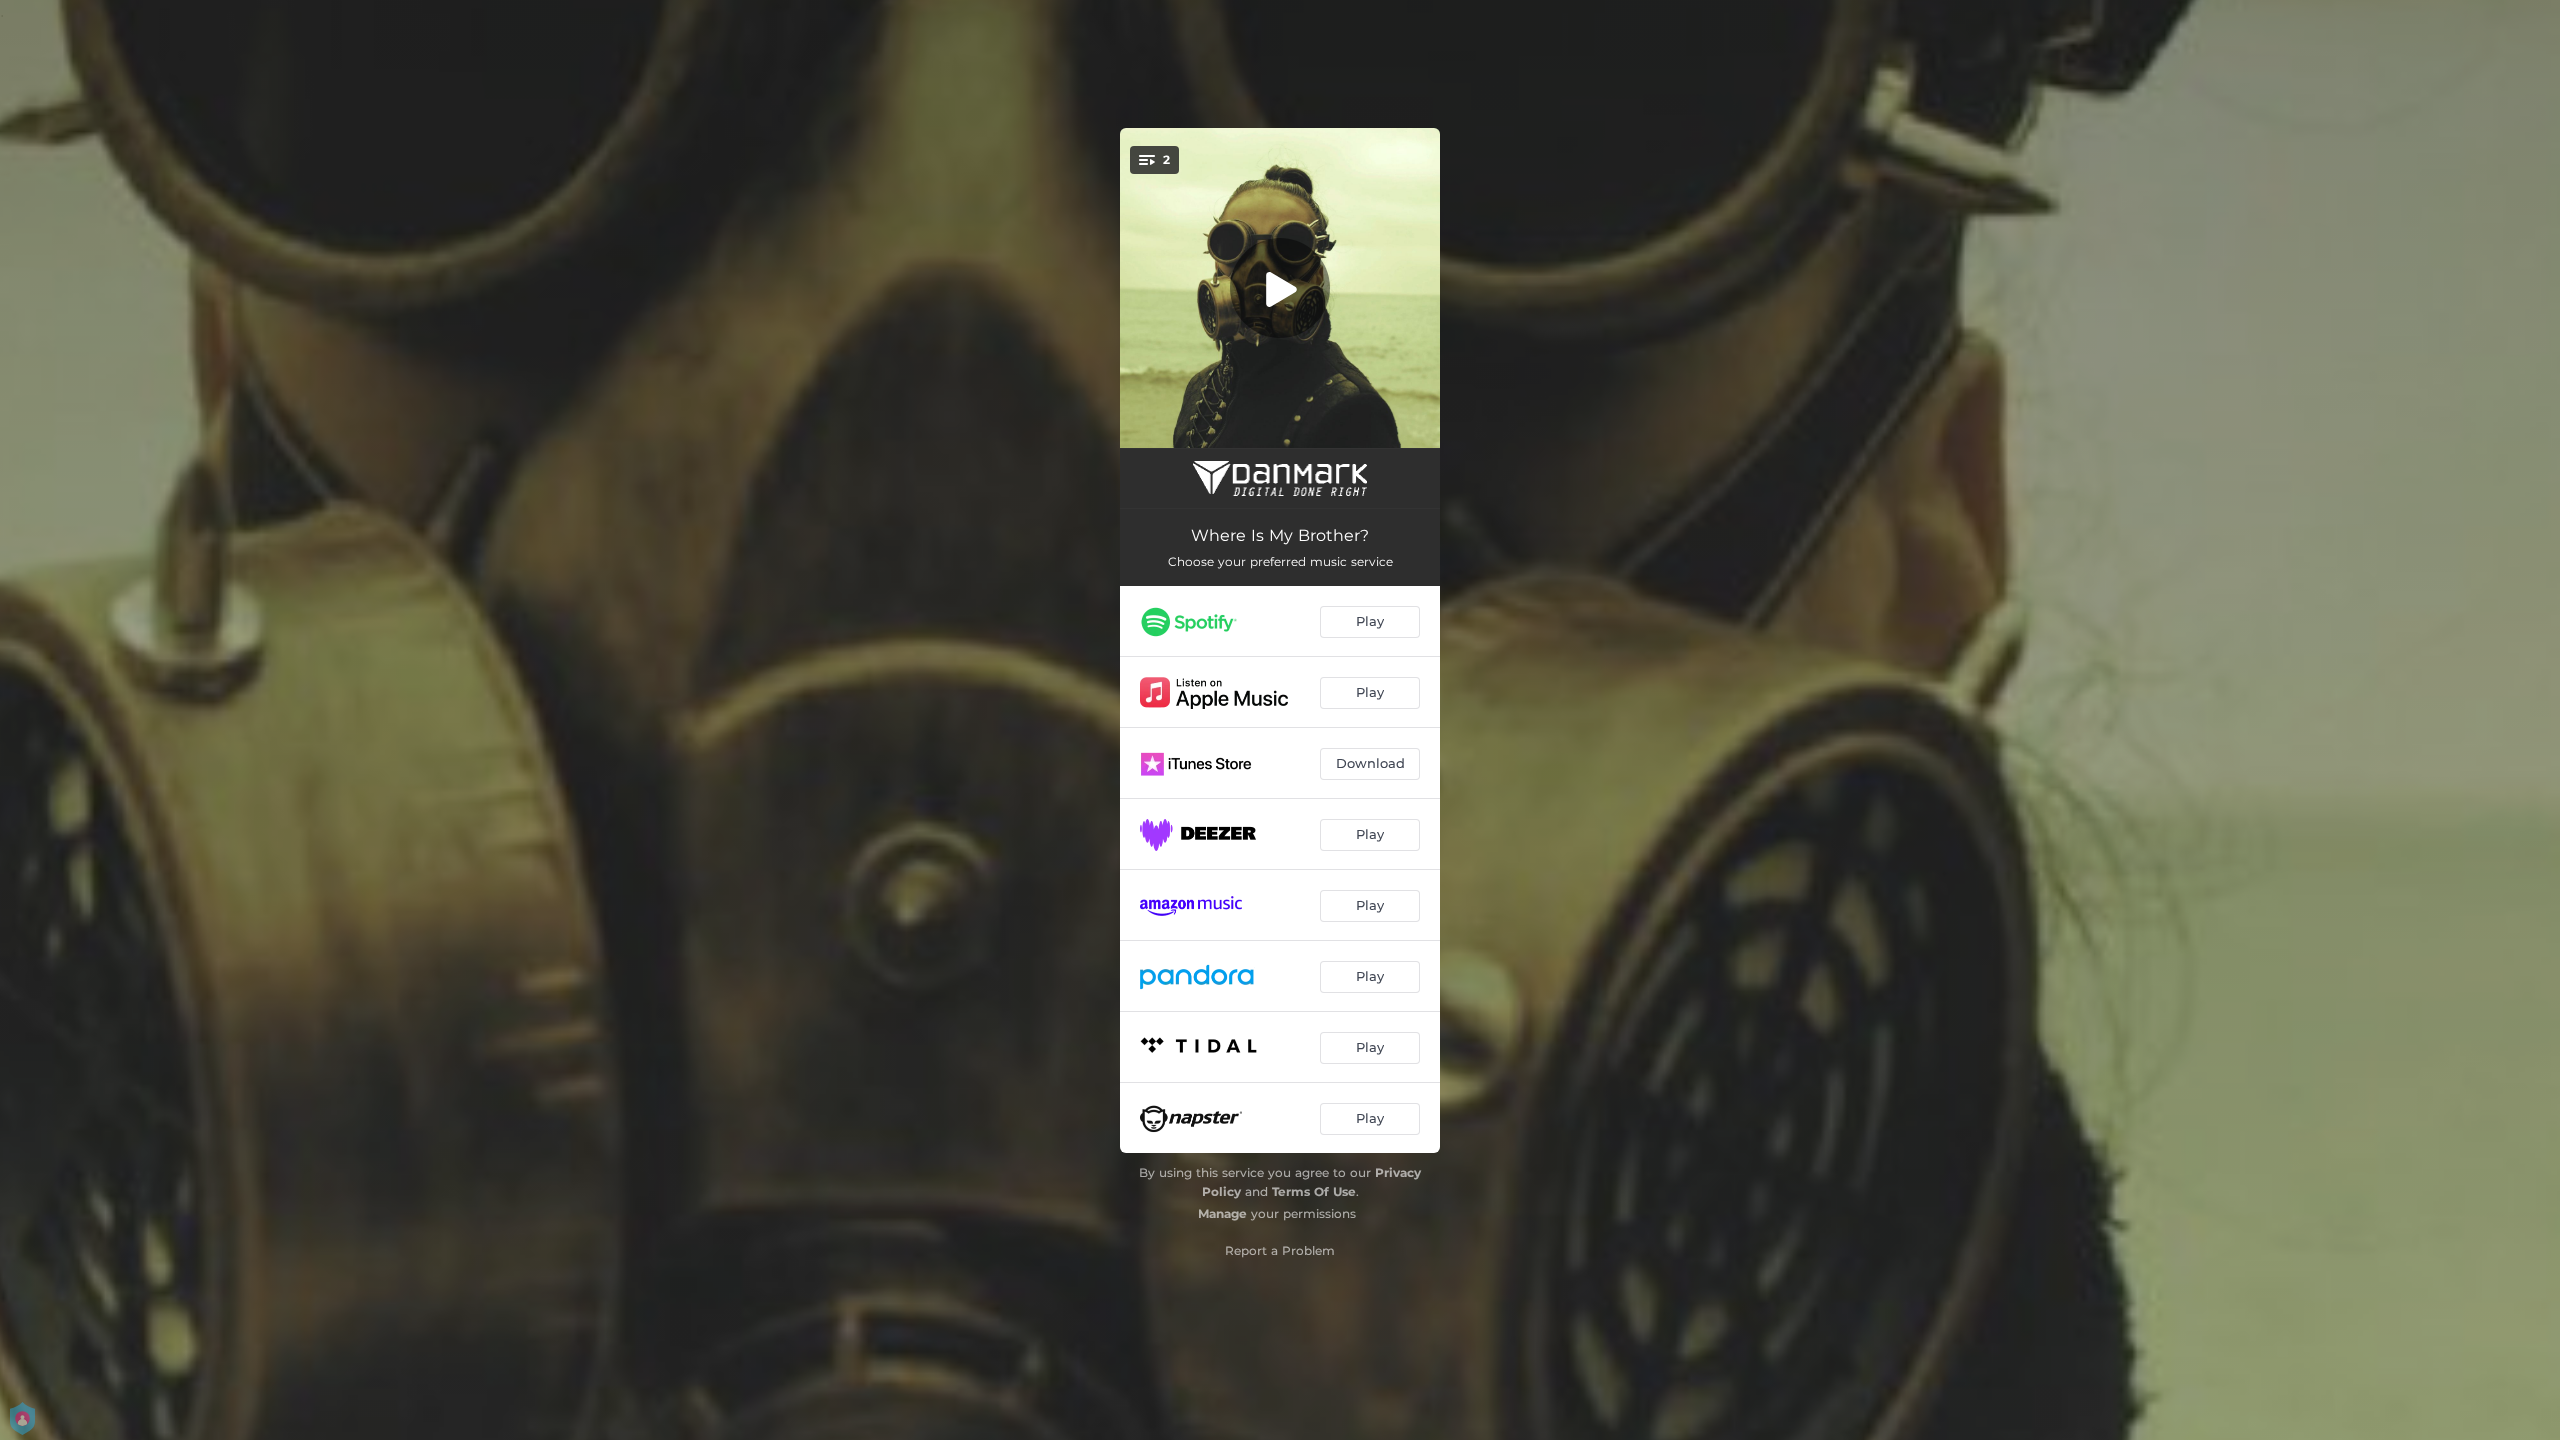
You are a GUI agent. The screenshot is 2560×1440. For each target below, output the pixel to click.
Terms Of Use (1314, 1191)
